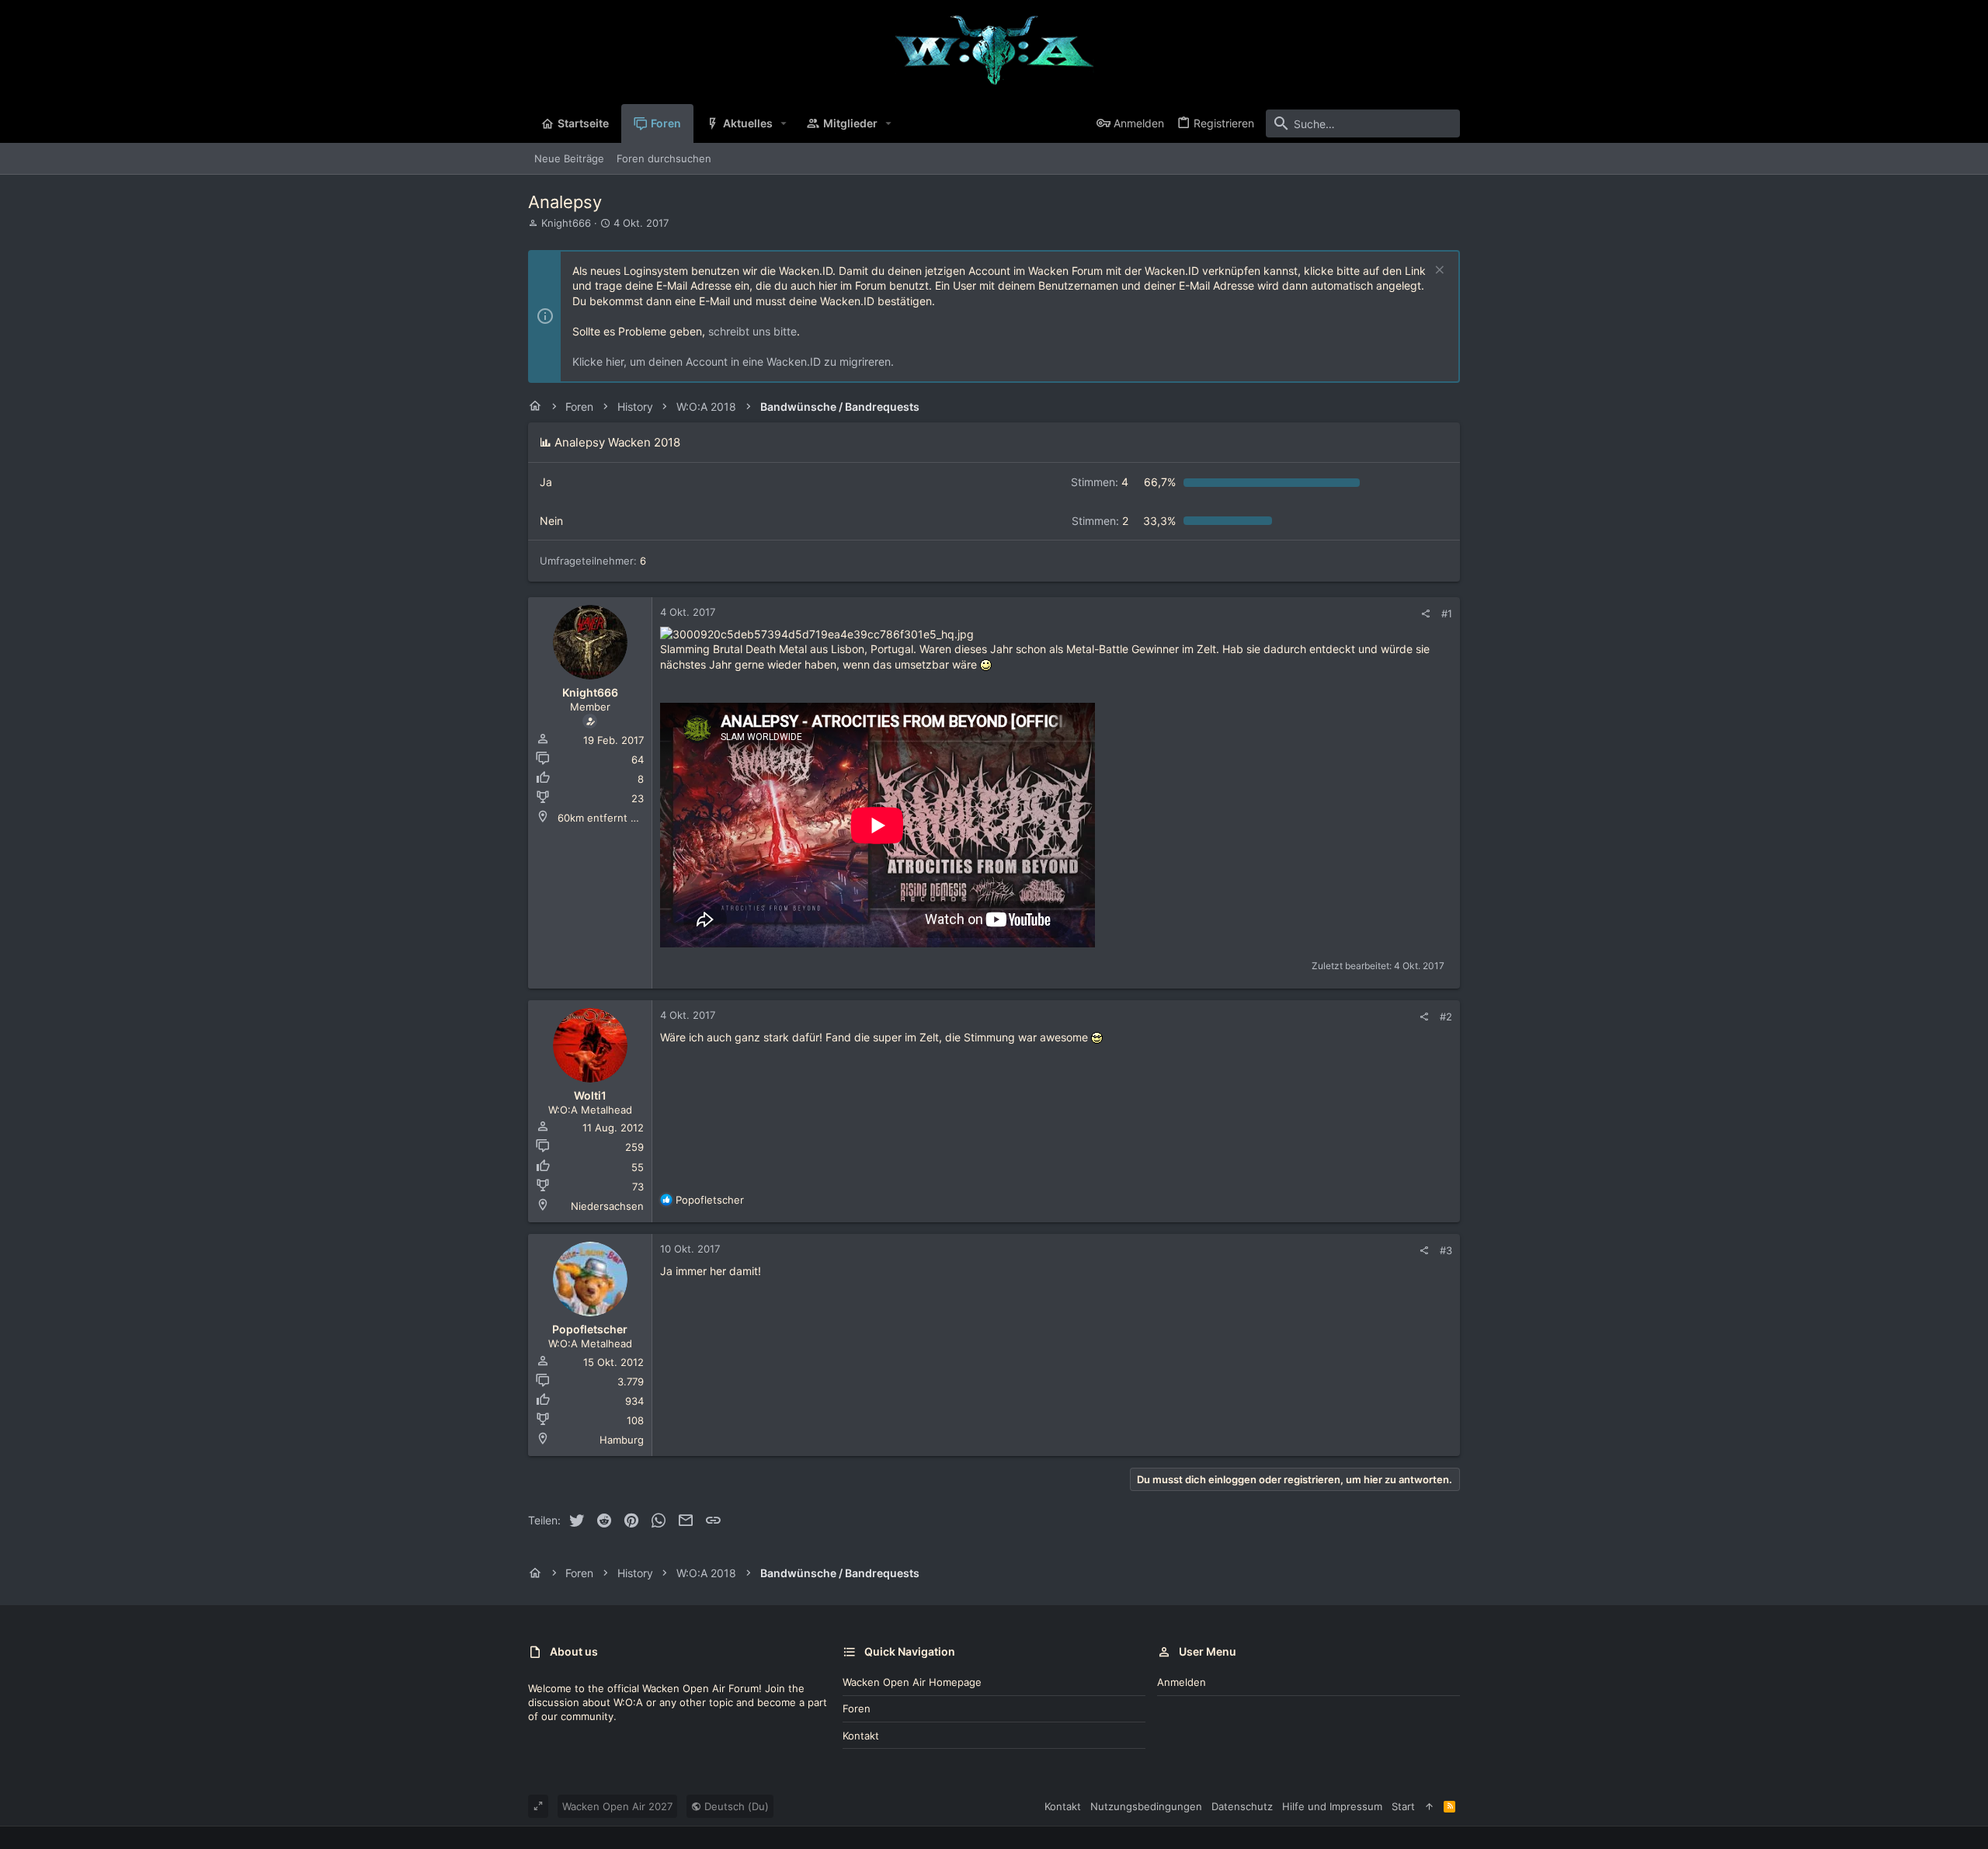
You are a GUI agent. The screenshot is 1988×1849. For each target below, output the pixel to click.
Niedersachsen (607, 1206)
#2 (1446, 1017)
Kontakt (861, 1736)
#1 (1447, 613)
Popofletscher (590, 1329)
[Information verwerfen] (1438, 271)
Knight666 (566, 223)
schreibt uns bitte (752, 331)
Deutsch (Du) (735, 1806)
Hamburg (622, 1440)
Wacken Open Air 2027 (617, 1806)
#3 (1446, 1250)
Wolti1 (590, 1095)
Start (1403, 1806)
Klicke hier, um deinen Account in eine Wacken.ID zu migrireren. (733, 361)
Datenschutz (1242, 1806)
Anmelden (1182, 1682)
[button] (784, 123)
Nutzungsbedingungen (1146, 1806)
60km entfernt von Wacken (623, 818)
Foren (857, 1708)
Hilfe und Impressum (1332, 1806)
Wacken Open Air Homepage (912, 1682)
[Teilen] (1425, 614)
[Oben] (1429, 1806)
